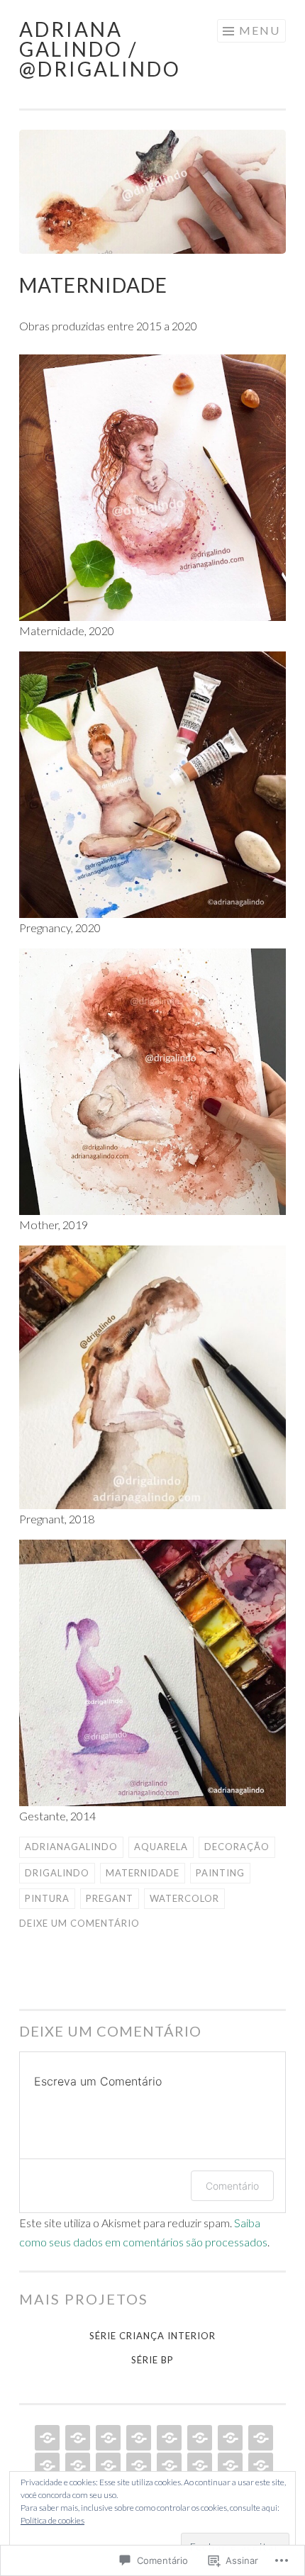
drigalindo (57, 1873)
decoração (237, 1847)
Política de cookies (52, 2520)
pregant (110, 1898)
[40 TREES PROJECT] (76, 2465)
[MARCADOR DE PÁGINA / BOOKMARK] (198, 2465)
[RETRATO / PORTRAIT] (137, 2438)
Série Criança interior (152, 2336)
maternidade (143, 1873)
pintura (47, 1898)
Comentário (232, 2186)
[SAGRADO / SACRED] (168, 2465)
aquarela (161, 1847)
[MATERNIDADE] (229, 2438)
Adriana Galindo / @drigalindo (100, 49)
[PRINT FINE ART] (107, 2438)
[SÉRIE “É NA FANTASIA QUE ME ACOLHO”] (168, 2438)
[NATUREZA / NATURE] (46, 2465)
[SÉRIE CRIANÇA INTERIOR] (198, 2438)
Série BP (152, 2360)
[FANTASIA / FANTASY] (259, 2465)
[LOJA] (76, 2438)
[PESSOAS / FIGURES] (259, 2438)
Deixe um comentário (79, 1923)
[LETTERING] (229, 2465)
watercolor (184, 1898)
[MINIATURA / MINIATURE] (137, 2465)
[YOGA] (107, 2465)
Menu (260, 30)
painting (220, 1873)
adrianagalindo (71, 1847)
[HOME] (46, 2438)
